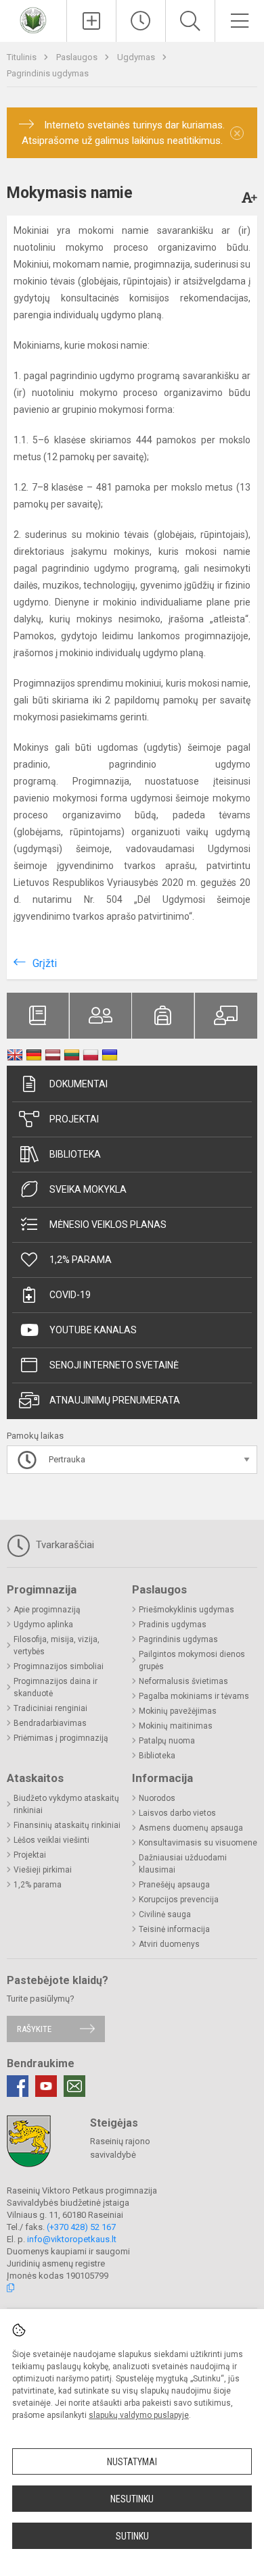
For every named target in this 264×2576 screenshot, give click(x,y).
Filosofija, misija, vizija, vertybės (57, 1645)
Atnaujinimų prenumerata (115, 1400)
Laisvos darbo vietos (177, 1813)
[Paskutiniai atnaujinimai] (141, 21)
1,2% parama (81, 1260)
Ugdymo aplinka (43, 1625)
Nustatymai (132, 2462)
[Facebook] (18, 2086)
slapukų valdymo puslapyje (139, 2415)
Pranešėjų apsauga (174, 1885)
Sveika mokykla (88, 1189)
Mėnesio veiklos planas (108, 1224)
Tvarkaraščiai (64, 1545)
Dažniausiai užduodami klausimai (183, 1864)
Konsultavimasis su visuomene (198, 1843)
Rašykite (34, 2029)
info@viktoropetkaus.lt (72, 2239)
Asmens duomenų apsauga (191, 1828)
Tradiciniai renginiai (50, 1708)
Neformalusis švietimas (183, 1681)
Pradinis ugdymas (173, 1625)
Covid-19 (70, 1295)
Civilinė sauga (165, 1914)
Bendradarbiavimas (50, 1723)
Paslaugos (78, 57)
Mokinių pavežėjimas (178, 1711)
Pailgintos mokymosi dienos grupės (192, 1660)
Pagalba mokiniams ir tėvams (194, 1696)
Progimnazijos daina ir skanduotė (56, 1687)
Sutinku (132, 2536)
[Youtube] (46, 2086)
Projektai (74, 1119)
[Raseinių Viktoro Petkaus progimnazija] (33, 19)
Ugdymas (137, 57)
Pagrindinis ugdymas (48, 73)
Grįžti (45, 963)
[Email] (74, 2086)
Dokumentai (79, 1084)
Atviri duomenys (169, 1944)
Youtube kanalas (93, 1330)
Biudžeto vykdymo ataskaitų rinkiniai (66, 1804)
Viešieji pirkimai (43, 1870)
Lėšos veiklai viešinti (51, 1840)
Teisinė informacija (174, 1929)
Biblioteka (75, 1154)
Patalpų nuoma (167, 1741)
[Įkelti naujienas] (91, 21)
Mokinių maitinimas (176, 1726)
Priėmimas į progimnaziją (61, 1738)
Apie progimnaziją (47, 1610)
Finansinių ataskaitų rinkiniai (67, 1825)
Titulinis (23, 57)
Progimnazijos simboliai (59, 1666)
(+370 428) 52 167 (81, 2227)
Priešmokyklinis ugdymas (186, 1610)
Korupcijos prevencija (179, 1900)
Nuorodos (157, 1798)
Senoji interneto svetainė (114, 1365)
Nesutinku (132, 2499)
